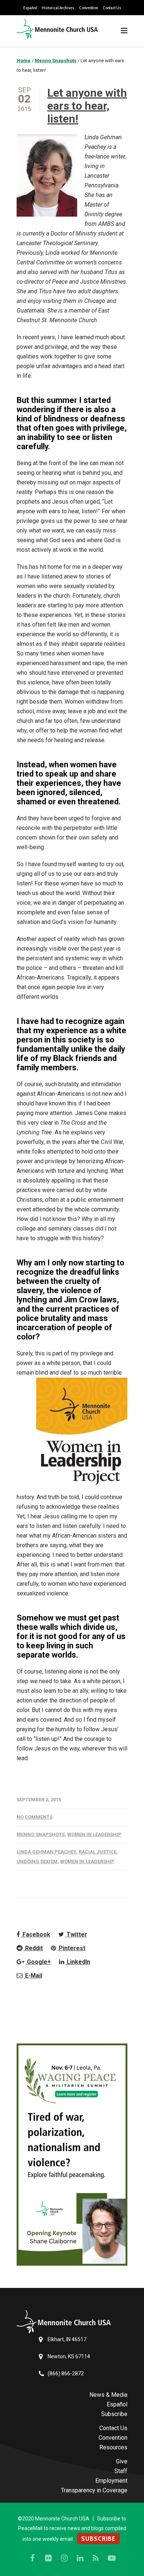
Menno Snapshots (41, 1834)
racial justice (97, 1852)
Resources (113, 2447)
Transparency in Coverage (94, 2490)
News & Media (108, 2395)
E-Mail (33, 1976)
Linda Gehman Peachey (46, 1852)
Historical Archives (58, 8)
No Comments (35, 1817)
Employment (111, 2481)
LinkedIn (78, 1962)
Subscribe (114, 2414)
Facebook (36, 1934)
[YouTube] (112, 2558)
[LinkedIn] (80, 2558)
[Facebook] (32, 2558)
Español (30, 8)
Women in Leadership (94, 1834)
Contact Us (112, 8)
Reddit (33, 1948)
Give (122, 2461)
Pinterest (71, 1948)
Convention (88, 8)
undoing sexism (37, 1861)
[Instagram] (64, 2558)
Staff (121, 2471)
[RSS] (96, 2558)
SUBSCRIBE (98, 2539)
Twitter (76, 1934)
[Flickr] (48, 2558)
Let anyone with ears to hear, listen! (87, 106)
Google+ (38, 1962)
